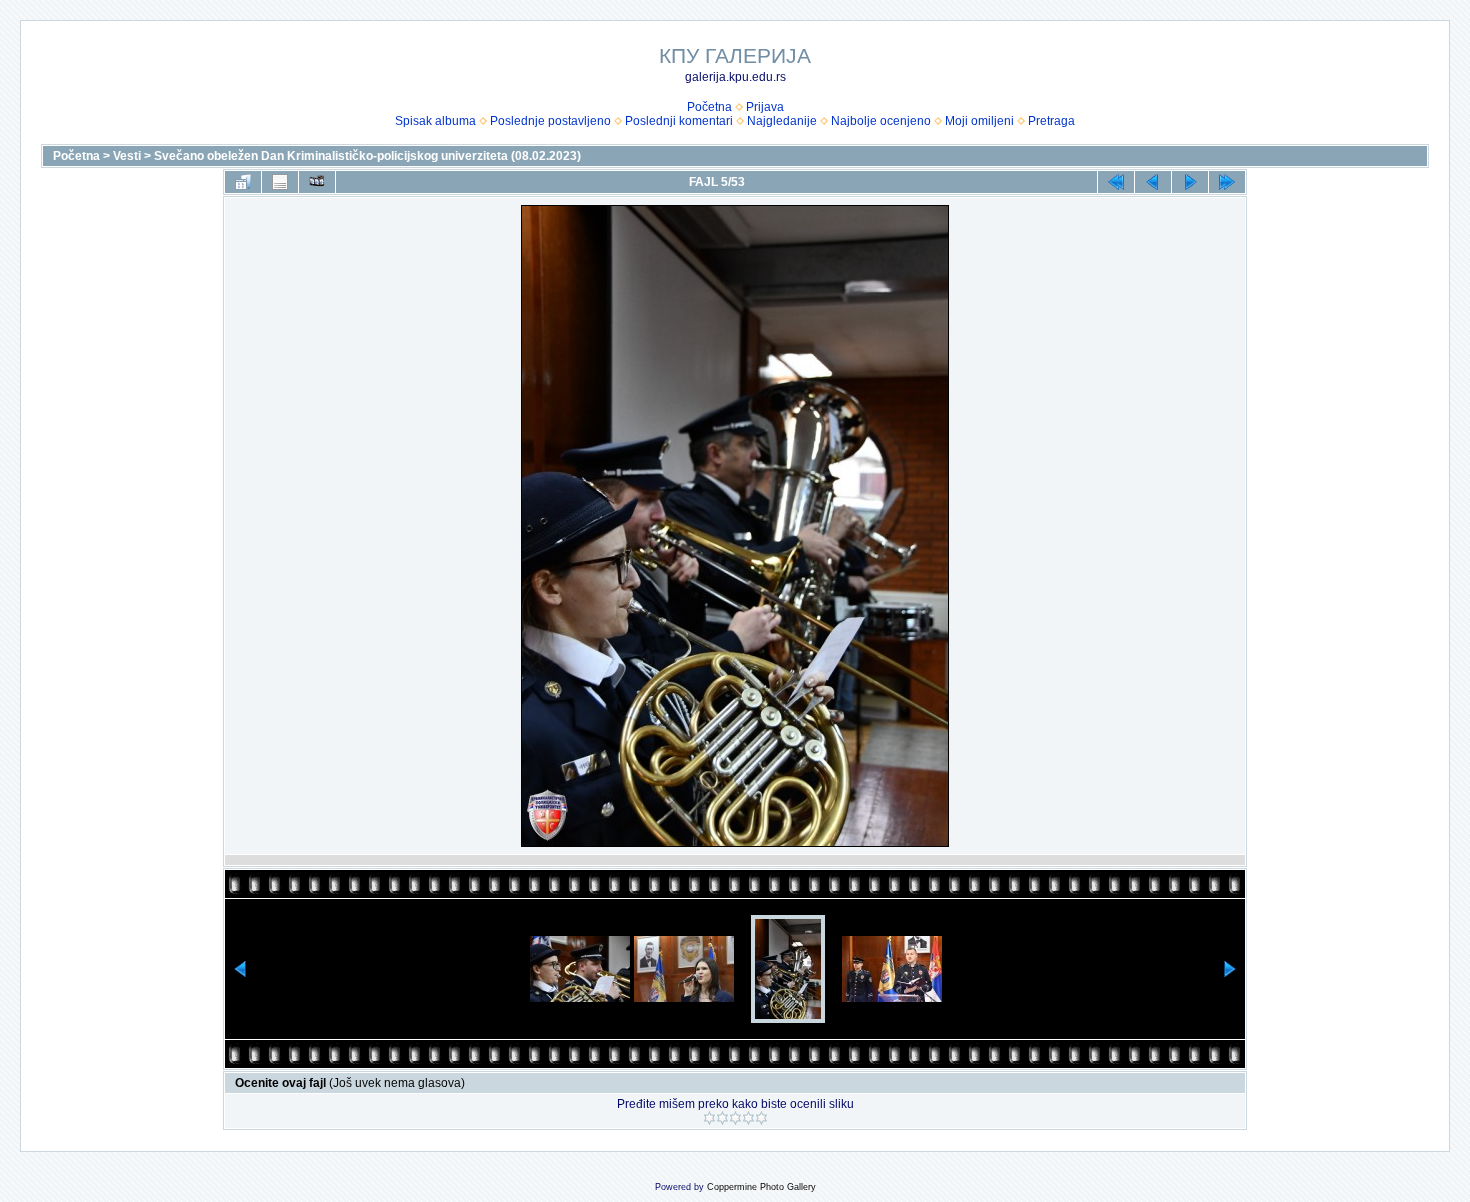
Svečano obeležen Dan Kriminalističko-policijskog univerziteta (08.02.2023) (367, 156)
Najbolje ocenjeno (881, 121)
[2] (722, 1118)
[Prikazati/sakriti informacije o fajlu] (280, 182)
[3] (735, 1118)
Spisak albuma (435, 121)
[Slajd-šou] (317, 182)
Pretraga (1051, 121)
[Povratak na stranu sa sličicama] (243, 182)
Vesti (127, 156)
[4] (748, 1118)
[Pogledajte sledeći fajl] (1190, 182)
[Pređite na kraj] (1227, 182)
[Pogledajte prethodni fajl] (1153, 182)
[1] (709, 1118)
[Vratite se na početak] (1116, 182)
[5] (761, 1118)
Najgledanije (782, 121)
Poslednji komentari (679, 121)
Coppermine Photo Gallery (761, 1187)
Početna (709, 107)
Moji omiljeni (979, 121)
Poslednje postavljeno (550, 121)
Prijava (765, 107)
